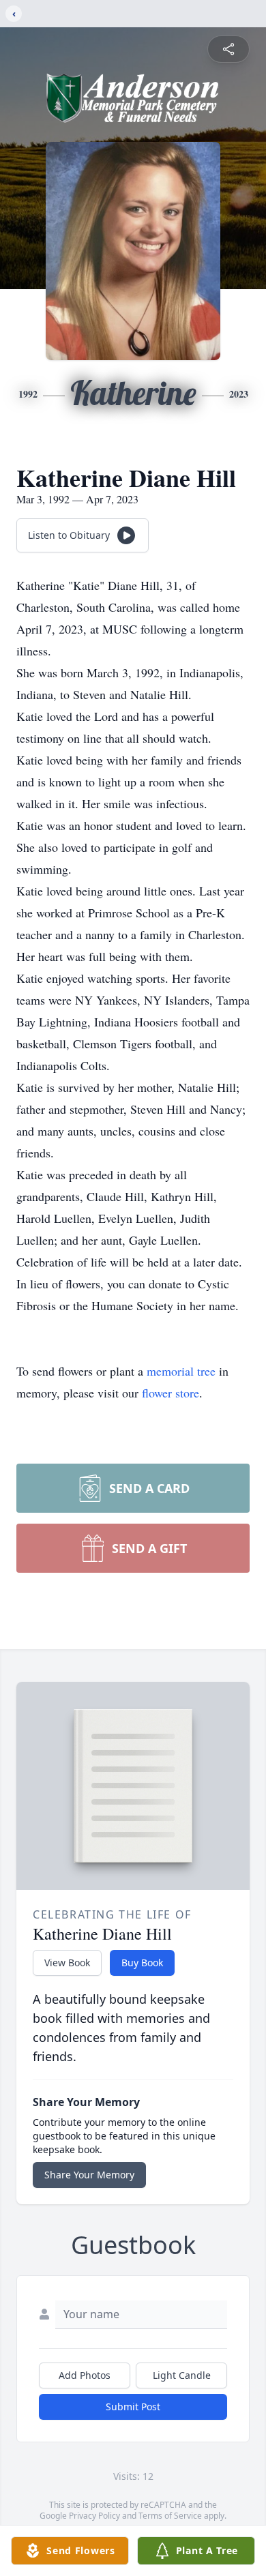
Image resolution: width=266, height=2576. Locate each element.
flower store (171, 1393)
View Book (67, 1963)
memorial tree (181, 1371)
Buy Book (142, 1963)
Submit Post (133, 2407)
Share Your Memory (89, 2175)
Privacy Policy (94, 2516)
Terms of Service (170, 2516)
